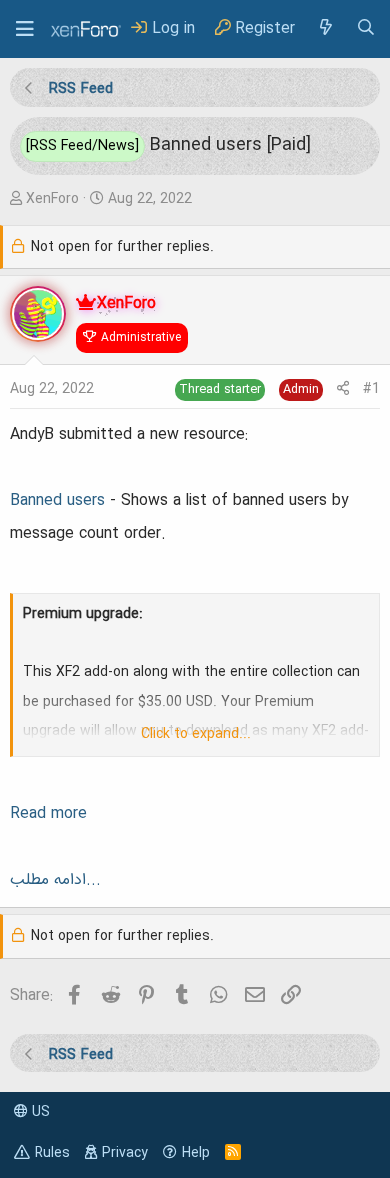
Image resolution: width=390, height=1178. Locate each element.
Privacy (125, 1153)
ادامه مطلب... (55, 880)
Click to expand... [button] (196, 734)
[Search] (366, 28)
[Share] (343, 389)
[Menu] (25, 29)
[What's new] (325, 28)
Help (196, 1153)
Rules (52, 1153)
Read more (48, 814)
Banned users (57, 501)
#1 (371, 389)
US (39, 1112)
